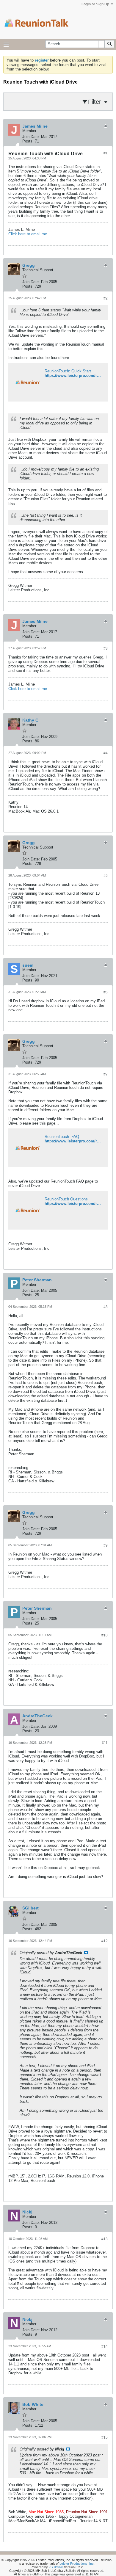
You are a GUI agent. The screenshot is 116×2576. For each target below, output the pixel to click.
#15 (105, 2437)
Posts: (28, 141)
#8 (106, 1307)
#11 (105, 1743)
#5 (106, 876)
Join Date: (31, 137)
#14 (105, 2346)
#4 (106, 753)
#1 (106, 153)
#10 (105, 1635)
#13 (105, 2239)
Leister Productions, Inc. (77, 2564)
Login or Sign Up (95, 4)
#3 (106, 648)
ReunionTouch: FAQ (62, 1137)
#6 (106, 992)
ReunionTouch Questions (66, 1199)
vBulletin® (56, 2567)
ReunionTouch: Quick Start (68, 371)
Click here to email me (28, 234)
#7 (106, 1074)
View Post (86, 1953)
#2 (106, 298)
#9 (106, 1545)
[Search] (109, 44)
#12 (105, 1941)
